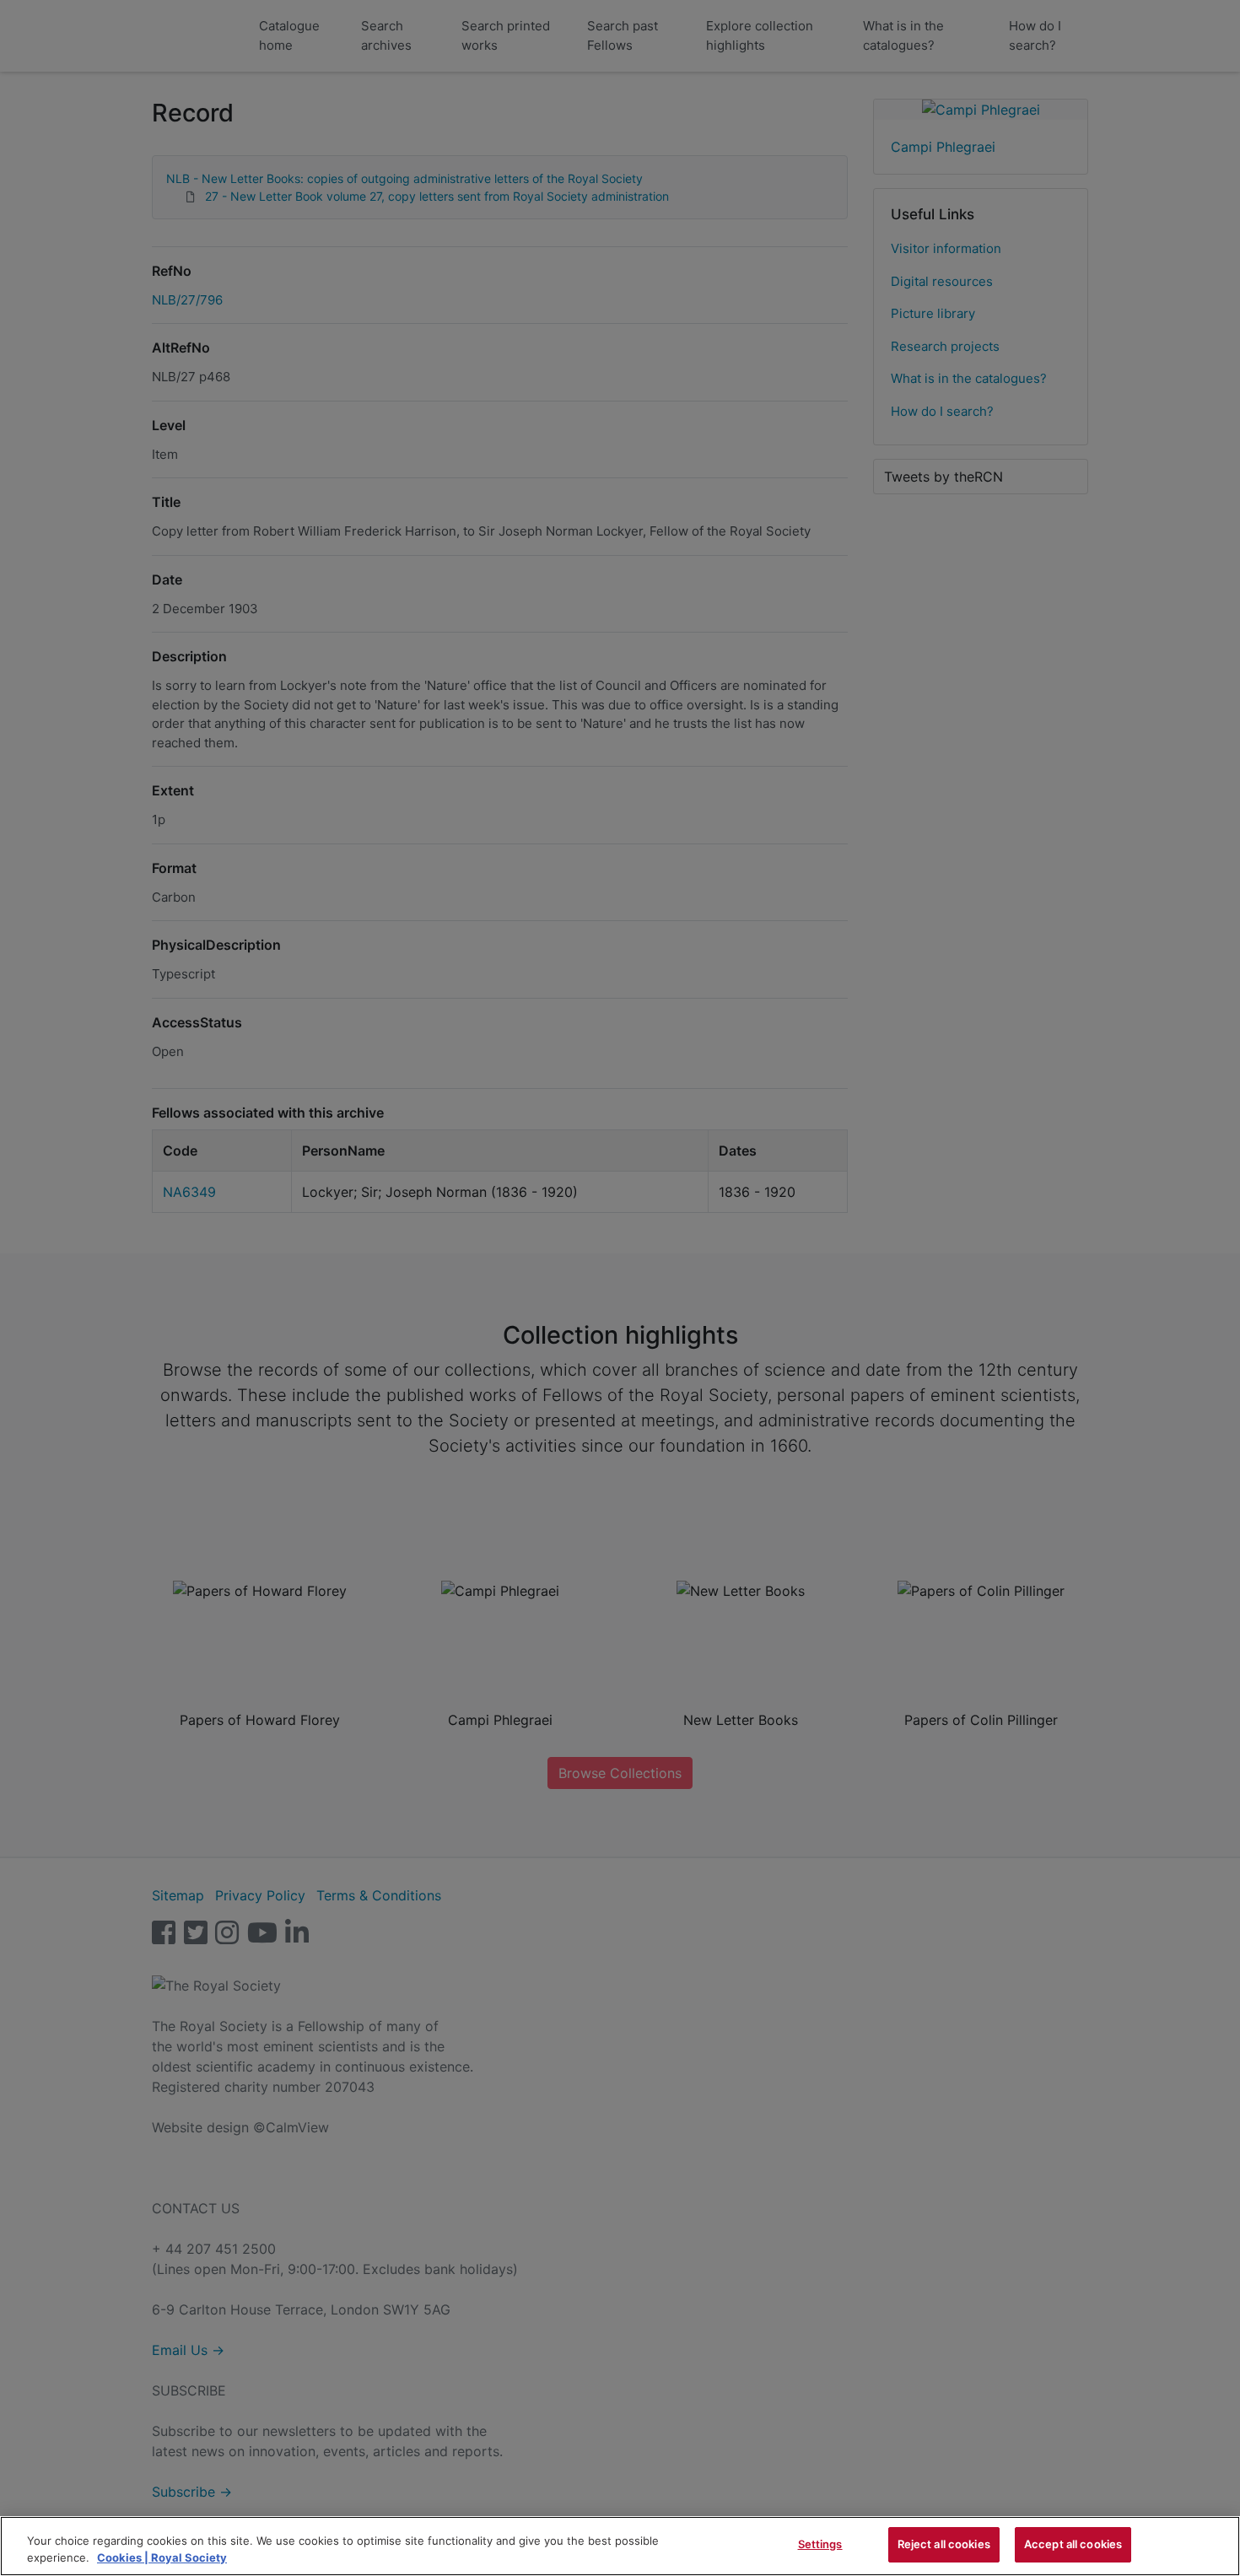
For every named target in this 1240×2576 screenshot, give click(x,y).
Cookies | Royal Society (162, 2557)
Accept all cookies (1073, 2544)
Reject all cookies (944, 2544)
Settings (820, 2544)
